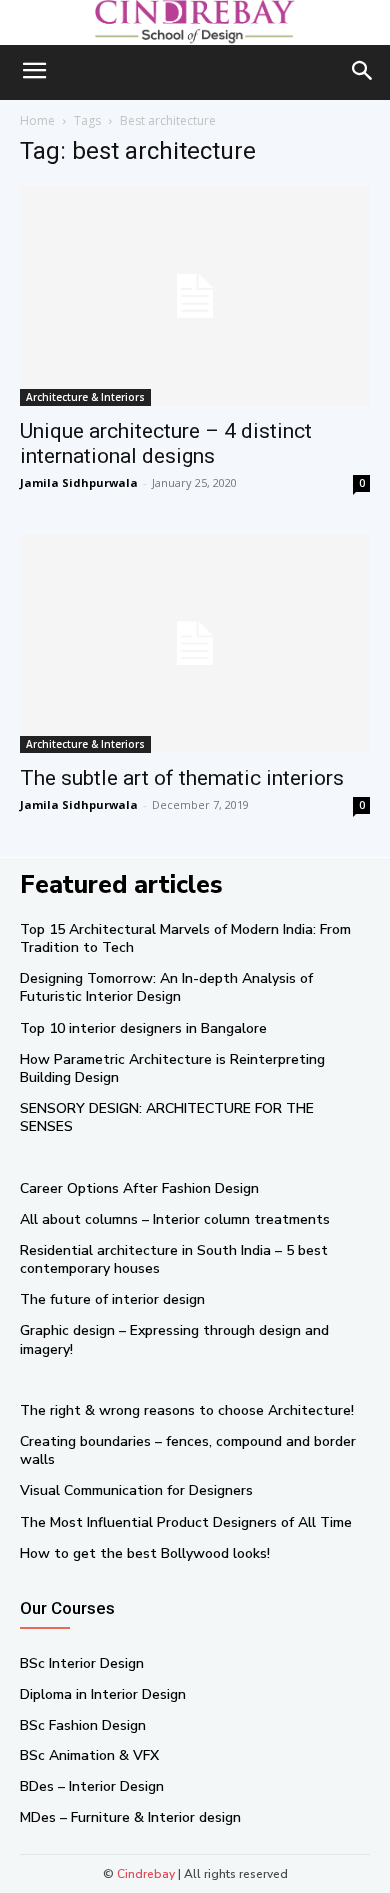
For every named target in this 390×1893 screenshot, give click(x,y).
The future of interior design (112, 1299)
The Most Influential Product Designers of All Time (186, 1522)
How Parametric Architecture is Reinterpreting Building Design (172, 1068)
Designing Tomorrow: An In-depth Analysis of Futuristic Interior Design (166, 987)
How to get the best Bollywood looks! (145, 1553)
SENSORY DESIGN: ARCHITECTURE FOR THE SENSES (167, 1117)
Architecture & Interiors (85, 397)
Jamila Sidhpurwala (79, 482)
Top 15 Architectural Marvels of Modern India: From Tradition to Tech (185, 938)
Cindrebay (146, 1874)
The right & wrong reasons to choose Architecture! (187, 1410)
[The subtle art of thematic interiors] (195, 643)
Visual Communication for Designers (136, 1490)
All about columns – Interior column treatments (175, 1219)
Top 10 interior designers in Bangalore (143, 1028)
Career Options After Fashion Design (139, 1188)
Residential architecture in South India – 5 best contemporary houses (174, 1259)
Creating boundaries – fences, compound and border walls (188, 1450)
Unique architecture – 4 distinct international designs (166, 443)
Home (37, 120)
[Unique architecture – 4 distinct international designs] (195, 295)
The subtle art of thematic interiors (182, 778)
